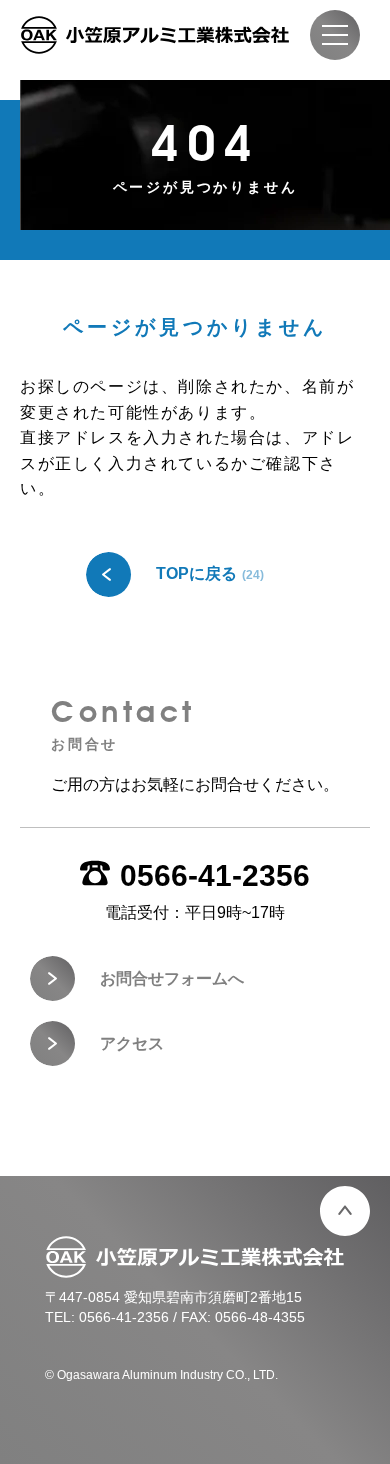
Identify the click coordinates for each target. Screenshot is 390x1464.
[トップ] (345, 1211)
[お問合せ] (195, 762)
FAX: (243, 1317)
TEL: (107, 1317)
